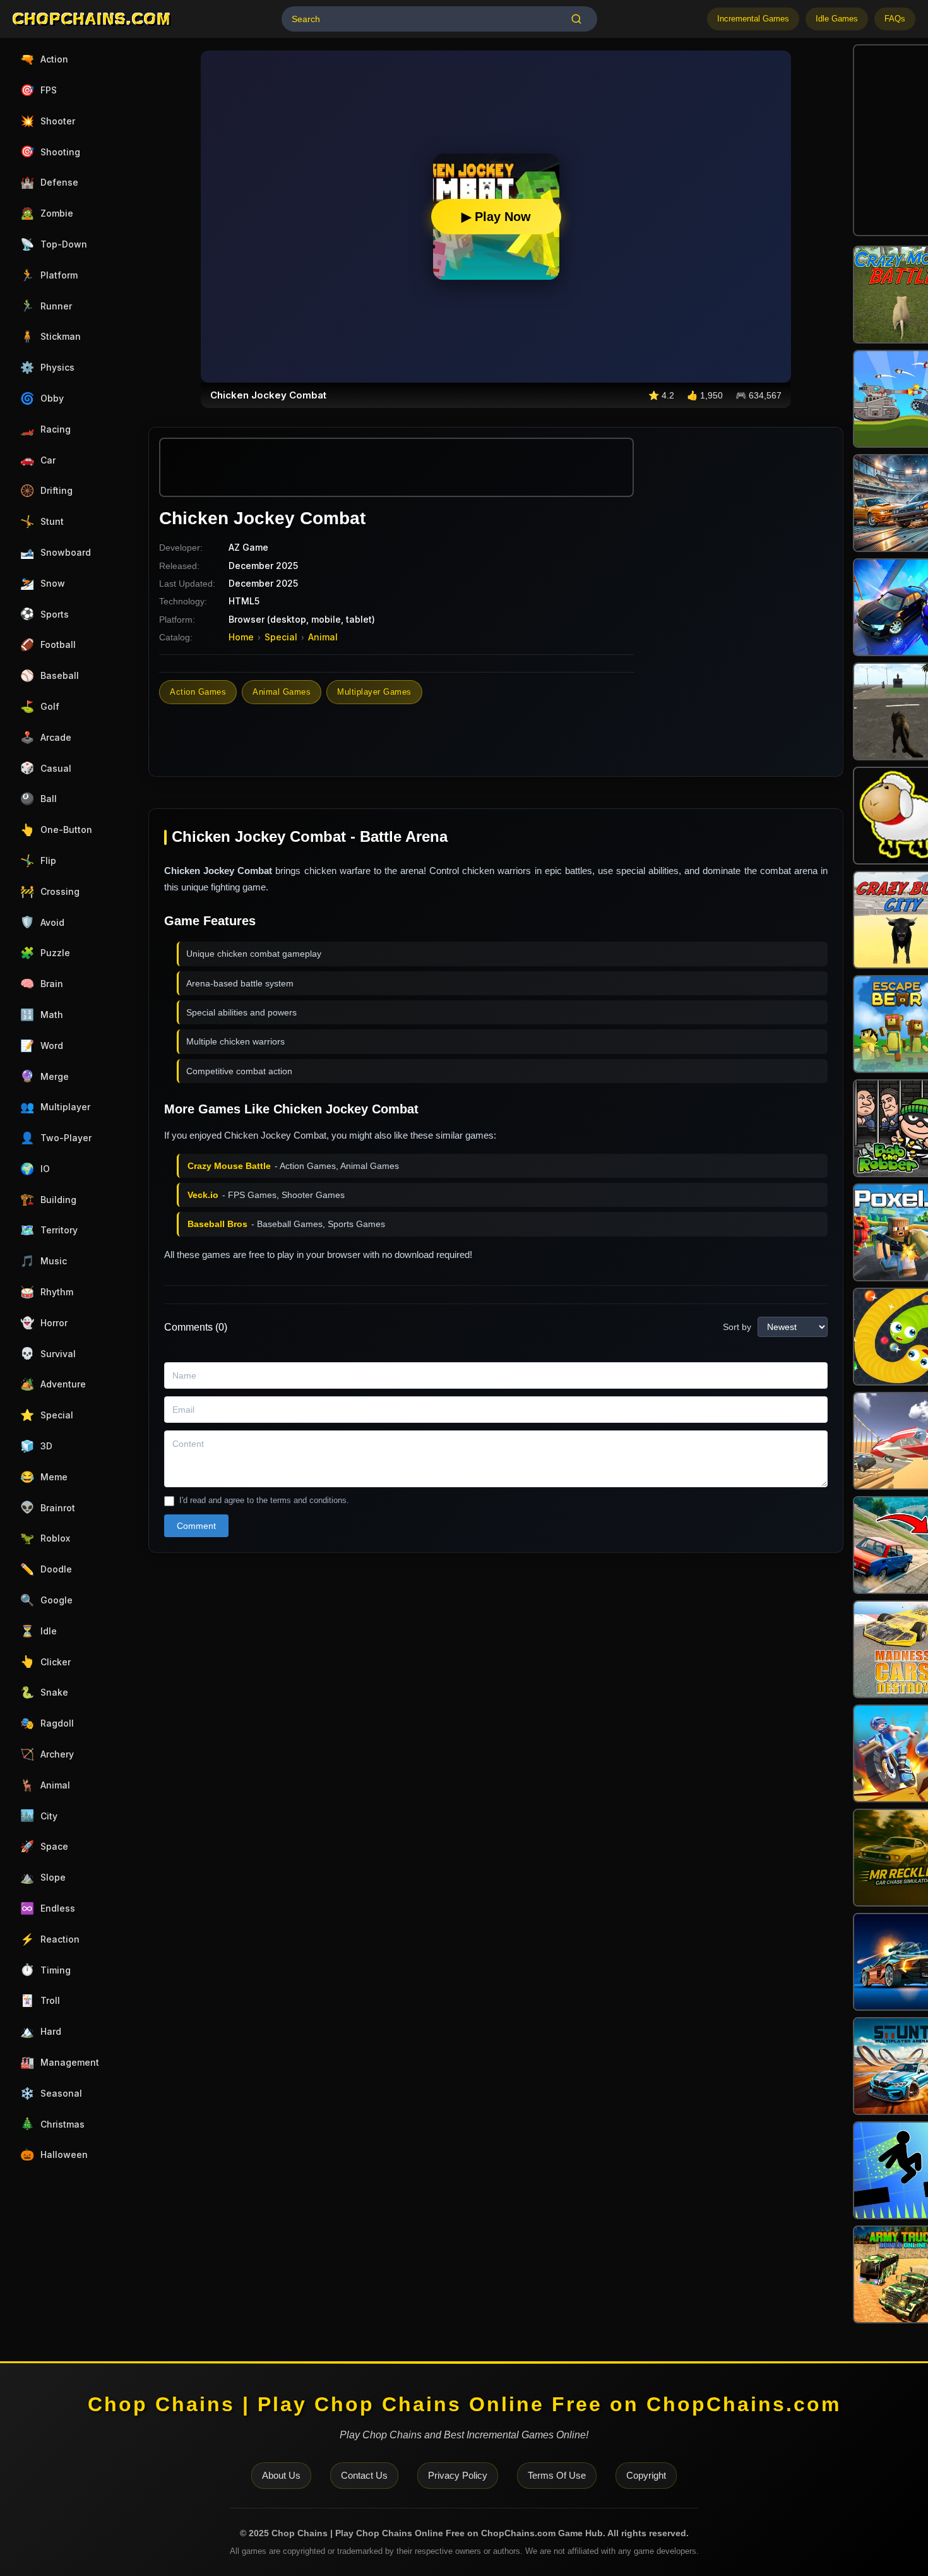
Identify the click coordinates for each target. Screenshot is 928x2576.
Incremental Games (753, 19)
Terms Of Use (557, 2475)
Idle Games (837, 19)
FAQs (895, 19)
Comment (196, 1526)
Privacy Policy (458, 2475)
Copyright (646, 2475)
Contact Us (364, 2475)
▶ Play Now (496, 217)
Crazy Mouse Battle (229, 1166)
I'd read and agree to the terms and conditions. (264, 1500)
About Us (281, 2475)
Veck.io (203, 1195)
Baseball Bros (217, 1224)
